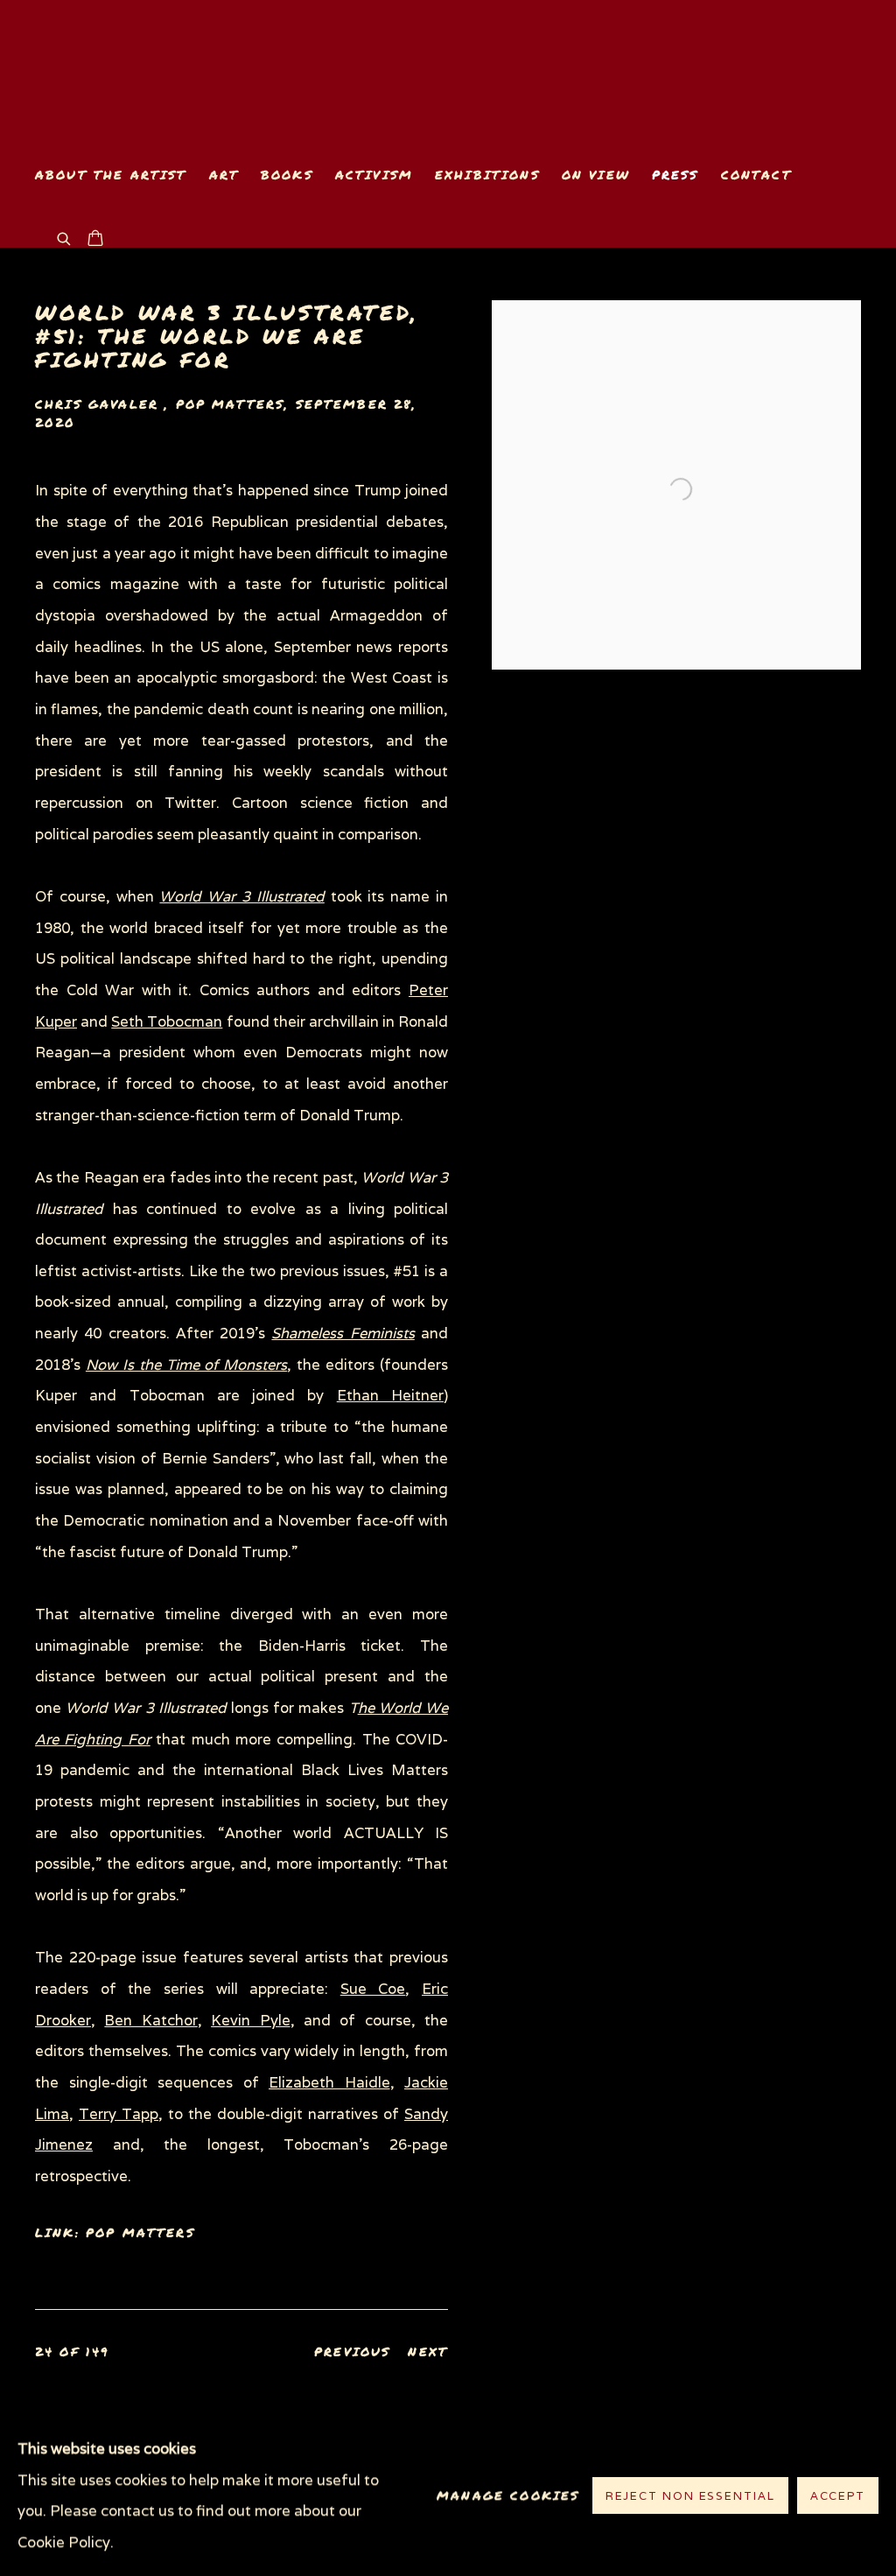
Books (287, 175)
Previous (352, 2351)
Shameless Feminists (343, 1333)
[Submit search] (65, 237)
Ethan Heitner (390, 1395)
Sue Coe (373, 1989)
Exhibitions (487, 175)
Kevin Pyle (250, 2020)
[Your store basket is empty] (95, 240)
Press (675, 175)
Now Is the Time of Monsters (186, 1365)
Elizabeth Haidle (329, 2082)
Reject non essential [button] (690, 2497)
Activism (374, 175)
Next (428, 2351)
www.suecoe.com (236, 76)
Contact (756, 175)
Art (224, 175)
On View (596, 175)
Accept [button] (838, 2497)
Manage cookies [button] (508, 2496)
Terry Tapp (119, 2114)
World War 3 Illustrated (241, 896)
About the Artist (111, 175)
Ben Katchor (150, 2020)
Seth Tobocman (167, 1021)
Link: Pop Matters (115, 2232)
